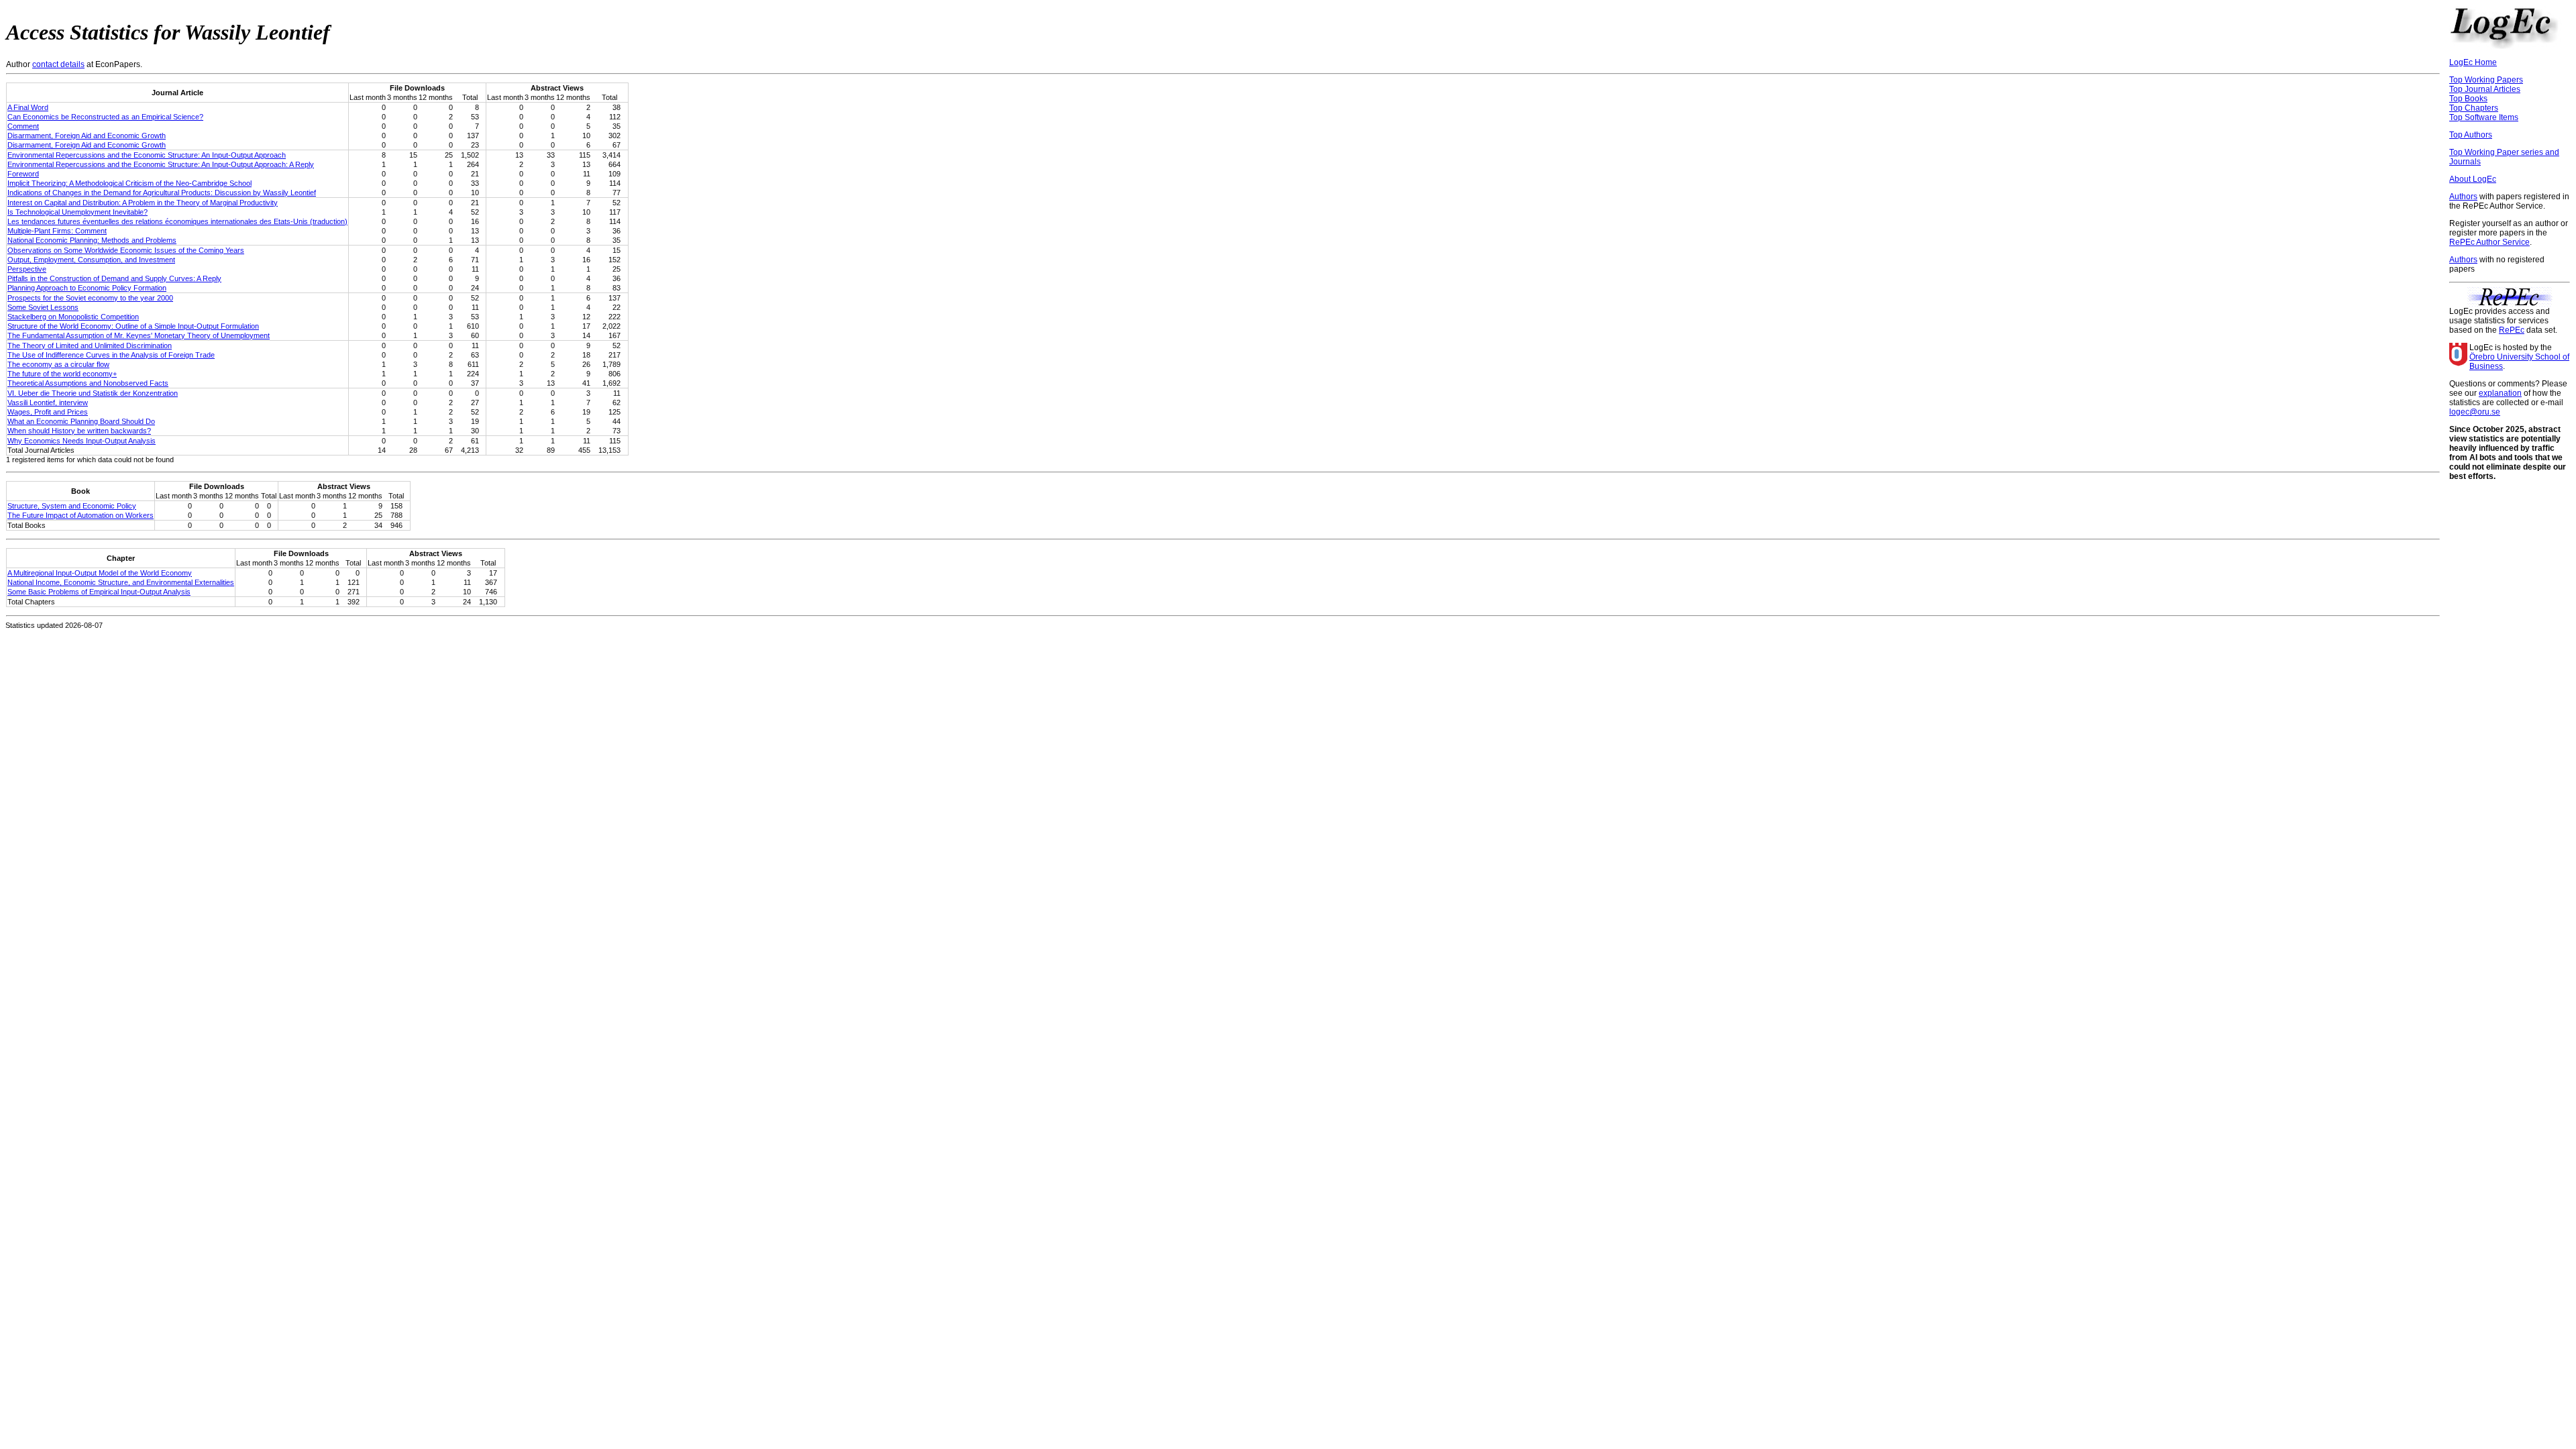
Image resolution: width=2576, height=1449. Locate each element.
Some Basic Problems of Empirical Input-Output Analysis (99, 592)
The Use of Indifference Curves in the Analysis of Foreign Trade (111, 355)
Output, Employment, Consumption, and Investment (91, 260)
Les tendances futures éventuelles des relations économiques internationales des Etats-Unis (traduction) (177, 221)
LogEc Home (2473, 62)
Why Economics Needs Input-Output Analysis (82, 441)
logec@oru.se (2475, 412)
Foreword (23, 174)
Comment (23, 126)
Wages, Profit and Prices (48, 412)
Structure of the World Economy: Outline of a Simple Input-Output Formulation (133, 326)
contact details (58, 64)
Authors (2463, 197)
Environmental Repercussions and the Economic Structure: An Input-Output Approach (147, 155)
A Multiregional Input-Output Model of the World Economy (100, 573)
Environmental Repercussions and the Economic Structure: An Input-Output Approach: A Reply (161, 164)
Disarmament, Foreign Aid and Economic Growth (87, 136)
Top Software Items (2484, 117)
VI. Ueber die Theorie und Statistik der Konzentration (93, 393)
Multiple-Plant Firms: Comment (57, 231)
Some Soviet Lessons (43, 307)
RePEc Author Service (2489, 242)
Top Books (2468, 99)
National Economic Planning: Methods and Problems (92, 240)
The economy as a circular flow (58, 364)
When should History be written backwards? (79, 431)
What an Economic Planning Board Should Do (81, 421)
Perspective (27, 269)
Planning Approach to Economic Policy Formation (87, 288)
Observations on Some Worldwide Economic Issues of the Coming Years (126, 250)
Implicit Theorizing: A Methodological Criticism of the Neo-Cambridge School (129, 183)
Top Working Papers (2486, 80)
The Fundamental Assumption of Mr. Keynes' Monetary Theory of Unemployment (139, 335)
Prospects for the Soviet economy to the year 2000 (90, 298)
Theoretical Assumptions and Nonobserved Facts (88, 383)
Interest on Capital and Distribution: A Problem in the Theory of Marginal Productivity (143, 203)
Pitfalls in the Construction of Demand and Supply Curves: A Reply (114, 278)
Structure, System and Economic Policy (72, 506)
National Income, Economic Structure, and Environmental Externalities (121, 582)
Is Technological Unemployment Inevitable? (77, 212)
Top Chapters (2474, 108)
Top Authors (2471, 135)
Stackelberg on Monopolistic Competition (73, 317)
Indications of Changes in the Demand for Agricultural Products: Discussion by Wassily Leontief (162, 193)
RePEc (2512, 330)
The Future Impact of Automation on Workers (80, 515)
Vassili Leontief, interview (48, 402)
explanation (2500, 393)
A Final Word (28, 107)
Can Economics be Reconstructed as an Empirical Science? (105, 117)
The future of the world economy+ (62, 374)
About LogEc (2473, 179)
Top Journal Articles (2485, 89)
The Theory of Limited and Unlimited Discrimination (90, 345)
